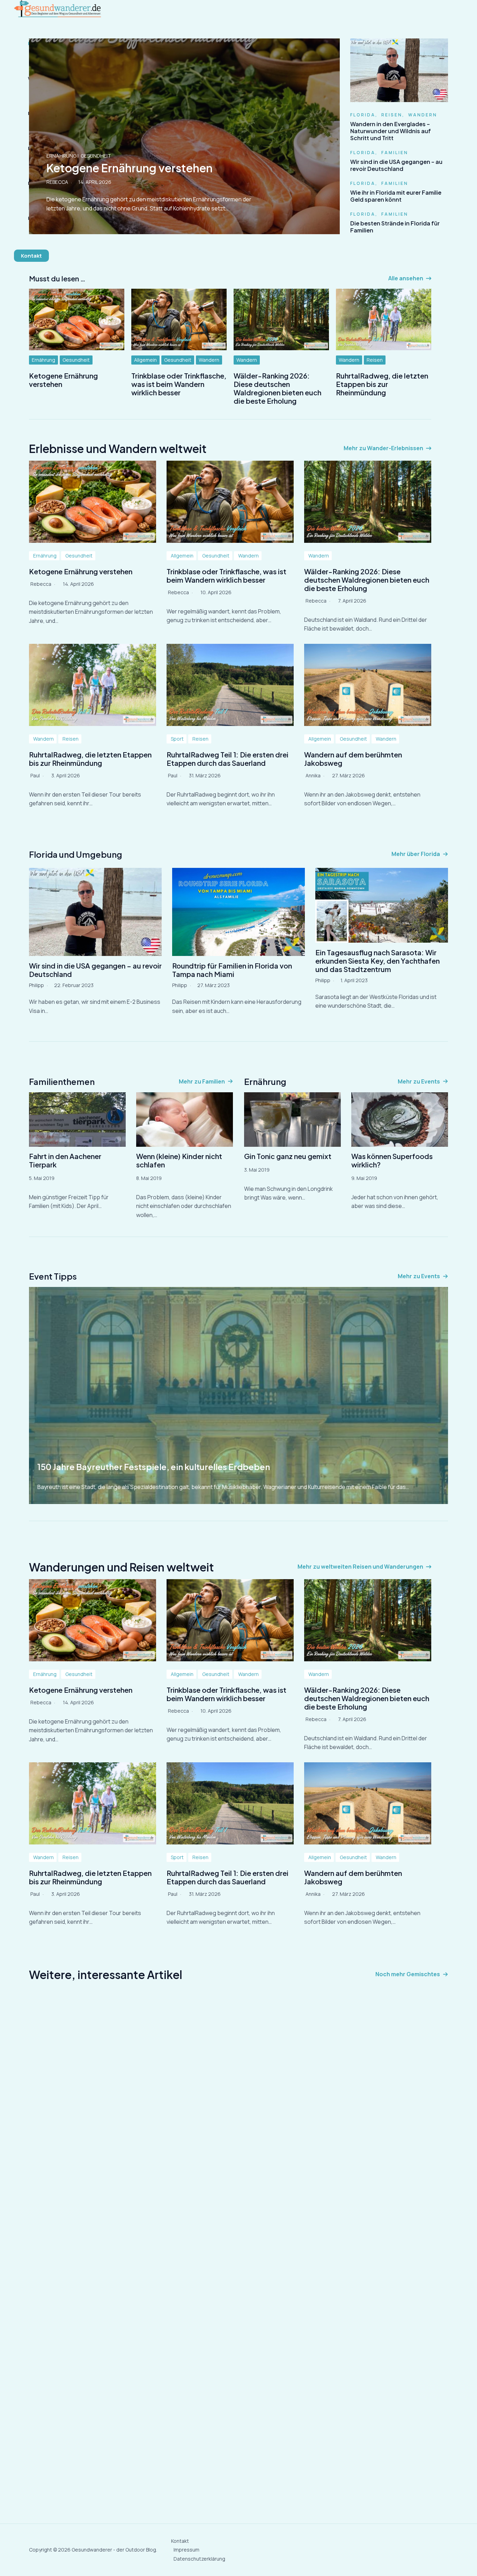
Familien (395, 153)
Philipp (36, 985)
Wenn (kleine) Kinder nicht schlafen (179, 1160)
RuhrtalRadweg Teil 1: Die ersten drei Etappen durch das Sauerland (228, 759)
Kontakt (180, 2541)
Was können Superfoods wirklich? (392, 1160)
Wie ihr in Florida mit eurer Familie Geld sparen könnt (396, 196)
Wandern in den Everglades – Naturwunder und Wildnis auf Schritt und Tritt (391, 131)
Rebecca (41, 584)
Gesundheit (76, 360)
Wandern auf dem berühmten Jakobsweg (353, 759)
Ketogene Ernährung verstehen (63, 380)
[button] (31, 256)
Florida (363, 115)
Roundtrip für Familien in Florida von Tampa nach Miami (232, 970)
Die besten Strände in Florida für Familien (395, 227)
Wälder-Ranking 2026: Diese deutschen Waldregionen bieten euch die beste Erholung (277, 388)
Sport (177, 739)
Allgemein (145, 360)
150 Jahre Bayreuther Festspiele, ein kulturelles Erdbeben (154, 1467)
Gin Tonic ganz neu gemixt (288, 1156)
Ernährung (43, 360)
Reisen (392, 115)
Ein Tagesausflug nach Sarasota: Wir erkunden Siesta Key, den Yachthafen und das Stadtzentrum (377, 961)
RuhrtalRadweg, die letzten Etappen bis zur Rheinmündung (382, 384)
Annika (313, 775)
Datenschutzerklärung (199, 2559)
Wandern (423, 115)
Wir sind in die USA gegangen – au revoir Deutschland (396, 165)
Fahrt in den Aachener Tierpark (65, 1160)
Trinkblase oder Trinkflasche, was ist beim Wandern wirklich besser (179, 384)
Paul (35, 775)
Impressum (186, 2550)
